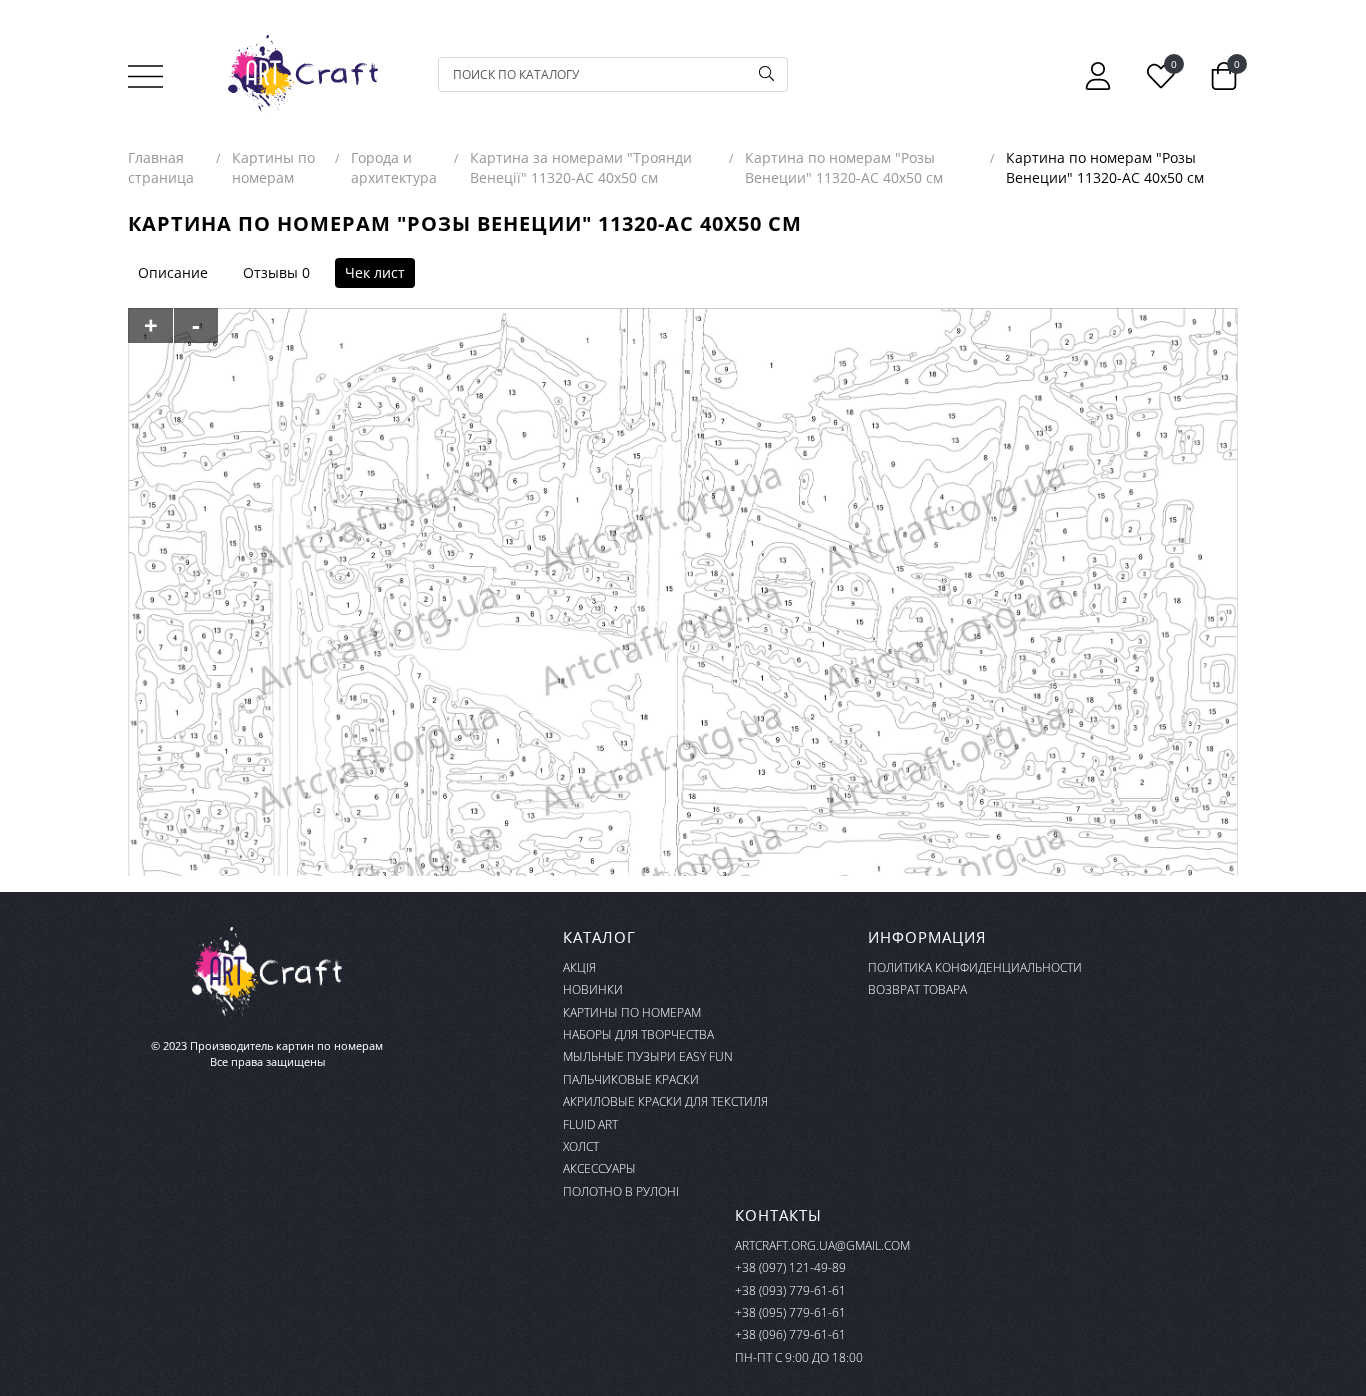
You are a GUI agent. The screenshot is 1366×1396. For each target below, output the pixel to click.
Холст (581, 1146)
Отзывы (270, 272)
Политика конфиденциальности (975, 967)
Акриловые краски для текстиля (665, 1101)
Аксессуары (599, 1168)
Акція (579, 967)
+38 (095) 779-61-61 (790, 1312)
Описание (173, 272)
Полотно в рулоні (621, 1191)
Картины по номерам (632, 1012)
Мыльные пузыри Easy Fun (648, 1056)
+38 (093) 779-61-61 (790, 1290)
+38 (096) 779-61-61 (790, 1334)
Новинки (593, 989)
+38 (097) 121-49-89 (790, 1267)
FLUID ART (590, 1124)
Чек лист (375, 272)
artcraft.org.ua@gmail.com (822, 1245)
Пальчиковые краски (631, 1079)
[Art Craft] (303, 74)
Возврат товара (917, 989)
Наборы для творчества (638, 1034)
